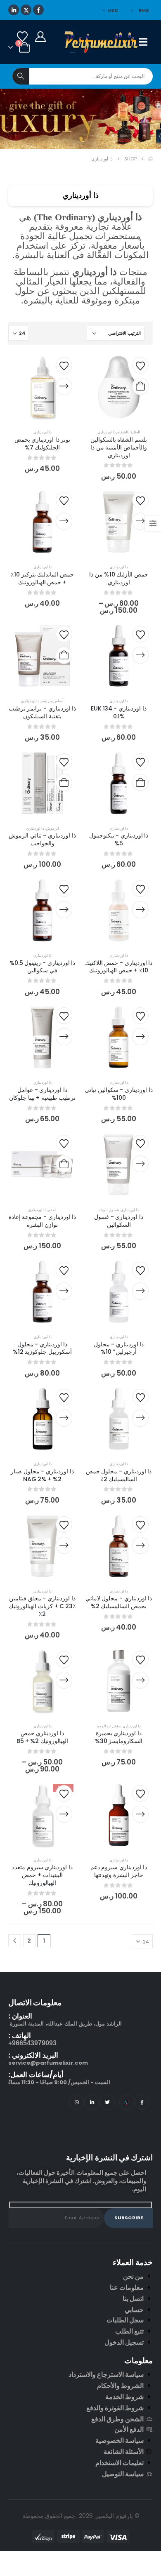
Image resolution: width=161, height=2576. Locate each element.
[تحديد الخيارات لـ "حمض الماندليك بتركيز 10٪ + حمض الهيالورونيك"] (64, 521)
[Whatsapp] (77, 2102)
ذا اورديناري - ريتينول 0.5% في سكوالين (43, 967)
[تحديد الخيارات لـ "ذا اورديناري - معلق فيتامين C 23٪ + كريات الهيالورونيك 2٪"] (64, 1546)
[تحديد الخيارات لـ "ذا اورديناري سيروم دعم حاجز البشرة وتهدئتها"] (140, 1814)
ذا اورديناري (107, 432)
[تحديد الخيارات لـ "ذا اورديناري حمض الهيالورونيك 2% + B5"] (64, 1680)
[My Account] (40, 37)
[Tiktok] (127, 2102)
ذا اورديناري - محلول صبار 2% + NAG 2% (42, 1475)
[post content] (119, 387)
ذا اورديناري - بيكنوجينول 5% (119, 839)
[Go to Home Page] (150, 159)
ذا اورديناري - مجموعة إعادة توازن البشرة (43, 1221)
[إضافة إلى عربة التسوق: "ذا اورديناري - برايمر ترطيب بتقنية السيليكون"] (64, 655)
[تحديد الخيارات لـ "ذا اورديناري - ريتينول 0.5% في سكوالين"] (64, 910)
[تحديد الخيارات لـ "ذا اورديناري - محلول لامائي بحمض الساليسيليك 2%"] (140, 1546)
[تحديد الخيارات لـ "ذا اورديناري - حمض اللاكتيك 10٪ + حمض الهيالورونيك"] (140, 910)
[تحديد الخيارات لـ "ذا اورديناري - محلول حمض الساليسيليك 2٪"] (140, 1418)
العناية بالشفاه (129, 432)
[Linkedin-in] (92, 2102)
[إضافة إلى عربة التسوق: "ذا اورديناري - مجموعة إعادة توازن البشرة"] (64, 1164)
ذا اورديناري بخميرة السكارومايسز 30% (119, 1737)
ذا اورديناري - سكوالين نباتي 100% (119, 1094)
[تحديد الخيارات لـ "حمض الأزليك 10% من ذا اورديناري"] (140, 521)
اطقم (52, 1210)
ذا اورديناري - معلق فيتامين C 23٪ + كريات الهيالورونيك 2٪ (42, 1606)
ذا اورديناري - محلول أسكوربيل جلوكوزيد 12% (42, 1348)
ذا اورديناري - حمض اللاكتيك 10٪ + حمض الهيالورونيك (119, 967)
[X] (26, 10)
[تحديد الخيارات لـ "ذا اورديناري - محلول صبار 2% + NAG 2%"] (64, 1418)
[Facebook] (38, 10)
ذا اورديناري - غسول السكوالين (119, 1221)
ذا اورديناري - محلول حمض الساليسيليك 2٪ (119, 1475)
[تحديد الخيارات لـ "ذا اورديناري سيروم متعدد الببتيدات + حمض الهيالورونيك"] (64, 1814)
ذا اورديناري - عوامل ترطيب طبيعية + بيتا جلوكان (42, 1094)
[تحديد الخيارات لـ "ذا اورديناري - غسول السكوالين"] (140, 1164)
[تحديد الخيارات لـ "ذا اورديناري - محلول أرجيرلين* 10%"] (140, 1291)
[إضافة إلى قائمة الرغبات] (140, 365)
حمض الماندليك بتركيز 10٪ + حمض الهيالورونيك (42, 578)
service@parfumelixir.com (48, 2063)
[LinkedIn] (14, 10)
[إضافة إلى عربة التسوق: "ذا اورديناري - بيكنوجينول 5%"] (140, 783)
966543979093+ (32, 2043)
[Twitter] (107, 2102)
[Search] (21, 76)
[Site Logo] (102, 42)
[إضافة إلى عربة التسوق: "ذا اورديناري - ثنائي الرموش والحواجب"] (64, 783)
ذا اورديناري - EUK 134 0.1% (119, 712)
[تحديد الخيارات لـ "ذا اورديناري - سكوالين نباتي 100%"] (140, 1037)
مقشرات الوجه (109, 1726)
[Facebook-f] (142, 2102)
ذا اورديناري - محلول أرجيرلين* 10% (119, 1348)
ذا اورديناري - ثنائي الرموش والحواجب (42, 839)
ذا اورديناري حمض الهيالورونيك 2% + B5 (42, 1737)
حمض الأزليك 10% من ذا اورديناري (119, 578)
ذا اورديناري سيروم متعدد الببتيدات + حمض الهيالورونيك (42, 1875)
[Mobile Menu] (146, 42)
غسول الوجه (109, 1210)
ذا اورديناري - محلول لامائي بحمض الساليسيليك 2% (119, 1602)
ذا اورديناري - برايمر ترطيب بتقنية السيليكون (43, 712)
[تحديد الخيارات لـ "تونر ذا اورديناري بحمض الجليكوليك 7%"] (64, 386)
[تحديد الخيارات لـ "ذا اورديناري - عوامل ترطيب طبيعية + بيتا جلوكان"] (64, 1037)
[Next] (15, 1941)
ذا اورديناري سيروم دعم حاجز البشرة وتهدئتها (119, 1871)
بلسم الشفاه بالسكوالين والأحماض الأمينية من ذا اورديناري (119, 447)
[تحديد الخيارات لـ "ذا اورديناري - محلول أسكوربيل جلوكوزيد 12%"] (64, 1291)
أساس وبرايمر (52, 701)
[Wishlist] (22, 37)
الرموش (52, 828)
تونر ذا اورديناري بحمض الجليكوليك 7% (43, 443)
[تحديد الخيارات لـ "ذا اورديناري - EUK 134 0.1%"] (140, 655)
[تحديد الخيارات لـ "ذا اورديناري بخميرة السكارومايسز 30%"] (140, 1680)
